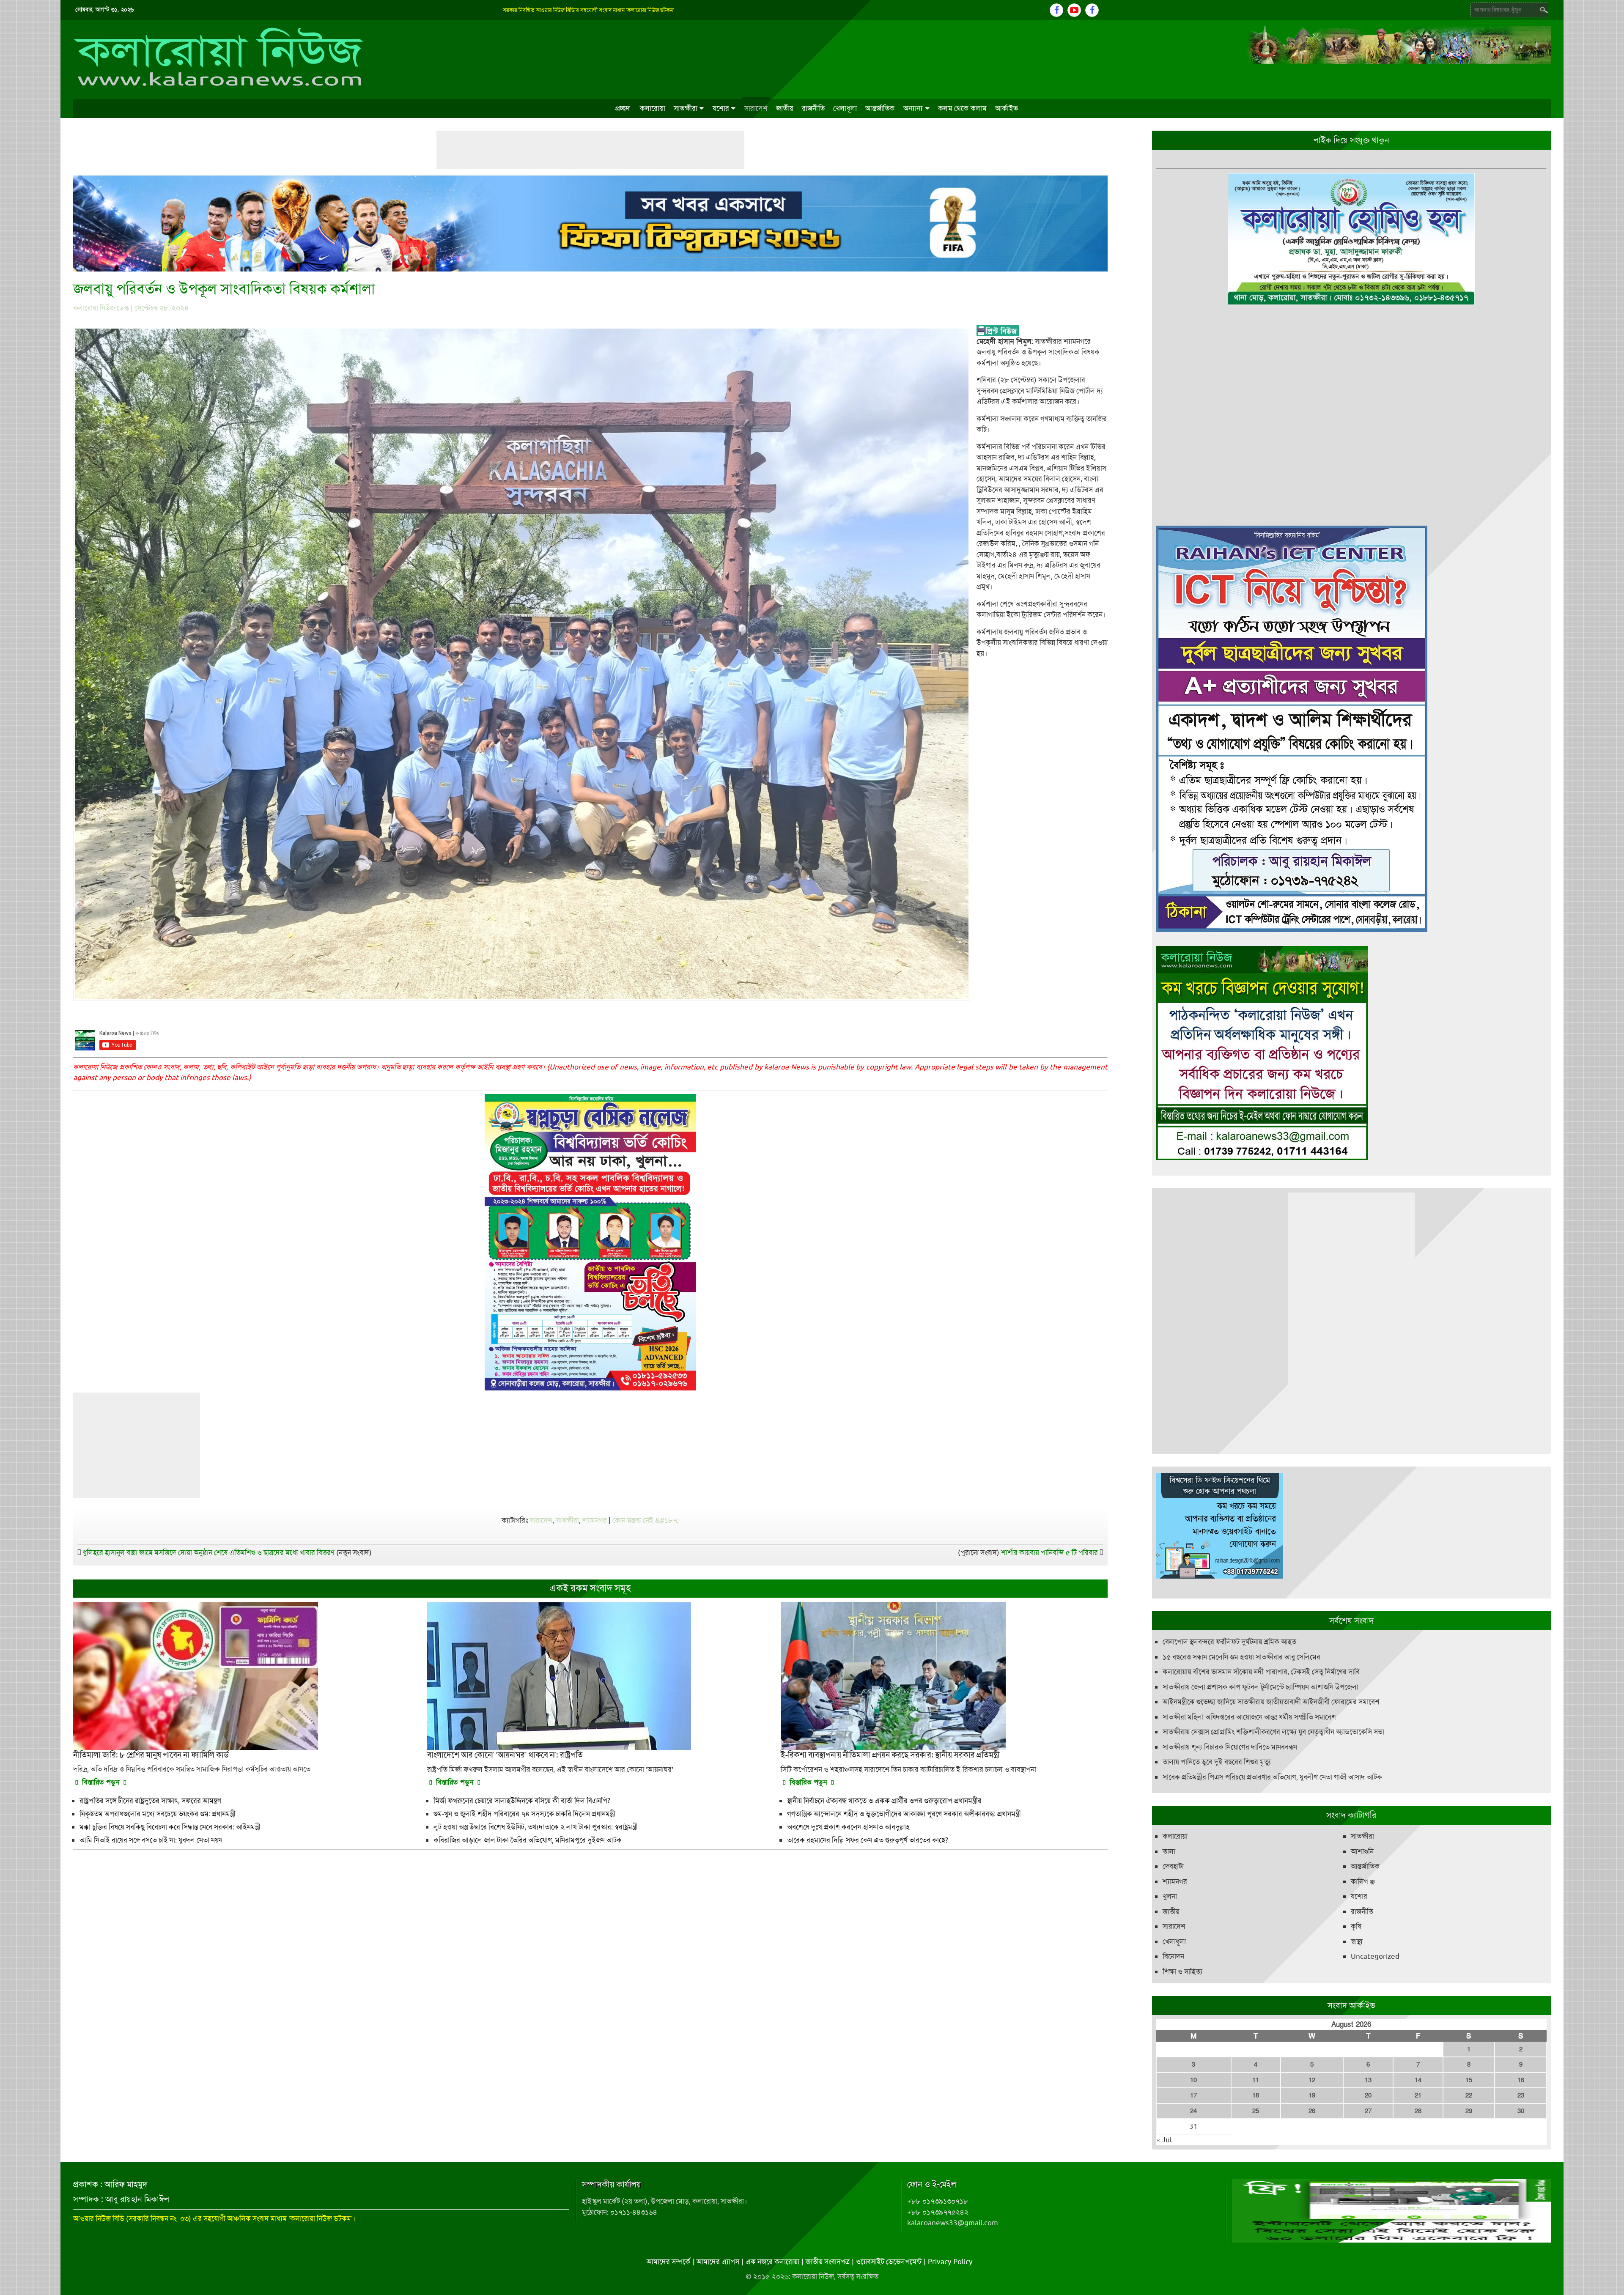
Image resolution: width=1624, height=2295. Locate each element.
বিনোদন (1173, 1956)
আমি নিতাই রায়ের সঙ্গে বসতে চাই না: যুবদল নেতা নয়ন (151, 1840)
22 (1469, 2095)
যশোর (721, 108)
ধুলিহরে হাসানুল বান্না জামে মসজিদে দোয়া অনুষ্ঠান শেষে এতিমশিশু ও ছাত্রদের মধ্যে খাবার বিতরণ (209, 1552)
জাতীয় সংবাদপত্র (828, 2262)
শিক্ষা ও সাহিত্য (1182, 1971)
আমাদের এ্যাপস (718, 2262)
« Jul (1164, 2140)
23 (1521, 2095)
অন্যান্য (913, 108)
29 (1469, 2111)
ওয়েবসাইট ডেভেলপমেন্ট (889, 2262)
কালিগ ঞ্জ (1363, 1881)
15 (1469, 2080)
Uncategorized (1375, 1956)
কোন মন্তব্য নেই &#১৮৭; (646, 1520)
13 (1368, 2080)
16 (1521, 2080)
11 (1256, 2080)
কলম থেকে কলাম (962, 108)
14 (1418, 2080)
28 (1418, 2111)
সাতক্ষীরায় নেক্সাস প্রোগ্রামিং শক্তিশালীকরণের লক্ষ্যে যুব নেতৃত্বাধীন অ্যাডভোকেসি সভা (1273, 1732)
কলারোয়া (653, 108)
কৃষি (1356, 1926)
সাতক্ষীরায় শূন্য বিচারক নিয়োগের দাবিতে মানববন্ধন (1230, 1747)
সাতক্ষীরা (686, 108)
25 (1256, 2111)
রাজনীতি (813, 108)
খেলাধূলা (845, 108)
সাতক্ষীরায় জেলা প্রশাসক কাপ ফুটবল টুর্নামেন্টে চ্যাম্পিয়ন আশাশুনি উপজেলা (1261, 1687)
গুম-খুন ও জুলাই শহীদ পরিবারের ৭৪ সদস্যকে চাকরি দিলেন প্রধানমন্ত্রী (524, 1814)
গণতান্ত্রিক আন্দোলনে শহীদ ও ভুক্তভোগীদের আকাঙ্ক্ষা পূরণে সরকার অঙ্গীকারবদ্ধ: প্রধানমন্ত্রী (904, 1814)
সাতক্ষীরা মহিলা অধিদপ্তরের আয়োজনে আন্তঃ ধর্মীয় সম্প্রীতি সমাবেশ (1249, 1717)
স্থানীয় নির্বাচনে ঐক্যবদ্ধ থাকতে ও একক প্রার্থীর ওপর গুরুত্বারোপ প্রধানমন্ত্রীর (884, 1801)
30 (1521, 2111)
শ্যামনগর (595, 1520)
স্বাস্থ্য (1357, 1941)
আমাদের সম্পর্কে (668, 2262)
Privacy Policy (950, 2262)
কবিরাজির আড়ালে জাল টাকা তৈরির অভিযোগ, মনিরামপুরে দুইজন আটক (528, 1840)
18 (1256, 2095)
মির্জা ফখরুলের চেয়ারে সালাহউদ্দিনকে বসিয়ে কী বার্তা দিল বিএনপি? (522, 1801)
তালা (1169, 1851)
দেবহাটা (1173, 1866)
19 (1312, 2095)
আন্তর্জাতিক (880, 108)
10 (1193, 2080)
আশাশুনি (1362, 1851)
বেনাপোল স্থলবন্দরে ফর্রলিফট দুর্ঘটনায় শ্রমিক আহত (1229, 1642)
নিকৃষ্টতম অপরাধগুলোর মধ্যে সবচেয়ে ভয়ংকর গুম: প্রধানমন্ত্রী (158, 1814)
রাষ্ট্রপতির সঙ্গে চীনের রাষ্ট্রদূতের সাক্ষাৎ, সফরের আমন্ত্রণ (150, 1801)
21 (1418, 2095)
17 (1193, 2095)
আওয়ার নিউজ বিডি (99, 2218)
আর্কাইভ (1007, 108)
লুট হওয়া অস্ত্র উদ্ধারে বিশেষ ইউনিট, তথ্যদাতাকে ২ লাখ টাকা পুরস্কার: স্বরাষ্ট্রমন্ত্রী (536, 1827)
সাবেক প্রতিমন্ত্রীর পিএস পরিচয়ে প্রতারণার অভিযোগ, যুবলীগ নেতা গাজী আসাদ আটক (1272, 1777)
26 (1312, 2111)
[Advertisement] (590, 150)
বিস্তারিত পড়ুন (101, 1782)
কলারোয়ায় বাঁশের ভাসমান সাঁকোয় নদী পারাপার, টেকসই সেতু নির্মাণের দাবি (1261, 1672)
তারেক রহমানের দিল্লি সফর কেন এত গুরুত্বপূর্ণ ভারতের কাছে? (868, 1840)
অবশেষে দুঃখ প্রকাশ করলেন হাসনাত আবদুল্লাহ (848, 1827)
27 (1368, 2111)
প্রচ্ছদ (623, 108)
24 (1193, 2111)
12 (1312, 2080)
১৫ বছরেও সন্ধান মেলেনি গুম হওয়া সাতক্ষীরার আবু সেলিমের (1241, 1657)
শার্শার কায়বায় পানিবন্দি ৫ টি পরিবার (1049, 1552)
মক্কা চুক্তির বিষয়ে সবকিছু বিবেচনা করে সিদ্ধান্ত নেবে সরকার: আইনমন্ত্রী (170, 1827)
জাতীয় (785, 108)
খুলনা (1170, 1896)
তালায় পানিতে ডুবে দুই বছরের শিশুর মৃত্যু (1217, 1762)
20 (1368, 2095)
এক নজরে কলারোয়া (772, 2262)
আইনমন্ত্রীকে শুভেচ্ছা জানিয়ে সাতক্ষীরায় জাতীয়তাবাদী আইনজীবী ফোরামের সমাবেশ (1271, 1702)
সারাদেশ (756, 108)
